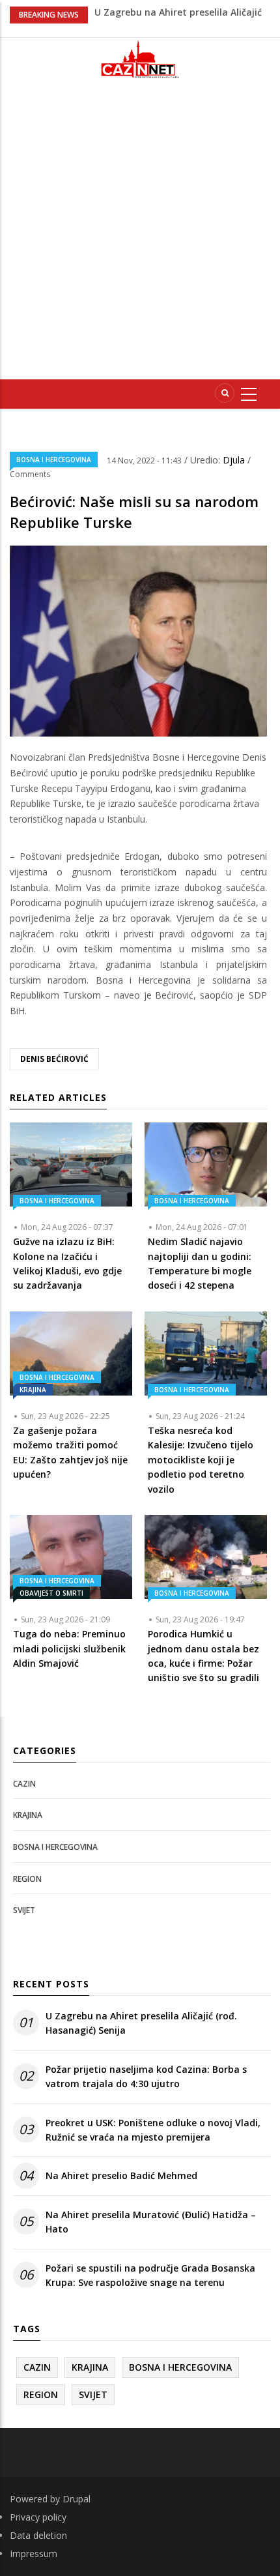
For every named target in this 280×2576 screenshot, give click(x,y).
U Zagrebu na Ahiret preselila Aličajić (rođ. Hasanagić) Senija (141, 2023)
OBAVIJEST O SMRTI (51, 1593)
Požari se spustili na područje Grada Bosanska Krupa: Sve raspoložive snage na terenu (150, 2275)
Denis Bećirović (54, 1059)
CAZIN (24, 1784)
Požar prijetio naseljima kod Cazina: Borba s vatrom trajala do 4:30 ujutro (146, 2076)
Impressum (34, 2554)
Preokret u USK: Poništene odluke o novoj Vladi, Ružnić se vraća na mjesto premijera (153, 2130)
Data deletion (38, 2535)
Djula (235, 460)
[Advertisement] (140, 235)
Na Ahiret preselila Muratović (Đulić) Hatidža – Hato (151, 2222)
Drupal (77, 2499)
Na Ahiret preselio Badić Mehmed (121, 2175)
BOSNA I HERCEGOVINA (54, 460)
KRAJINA (33, 1390)
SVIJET (24, 1910)
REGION (27, 1879)
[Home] (140, 59)
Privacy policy (38, 2517)
